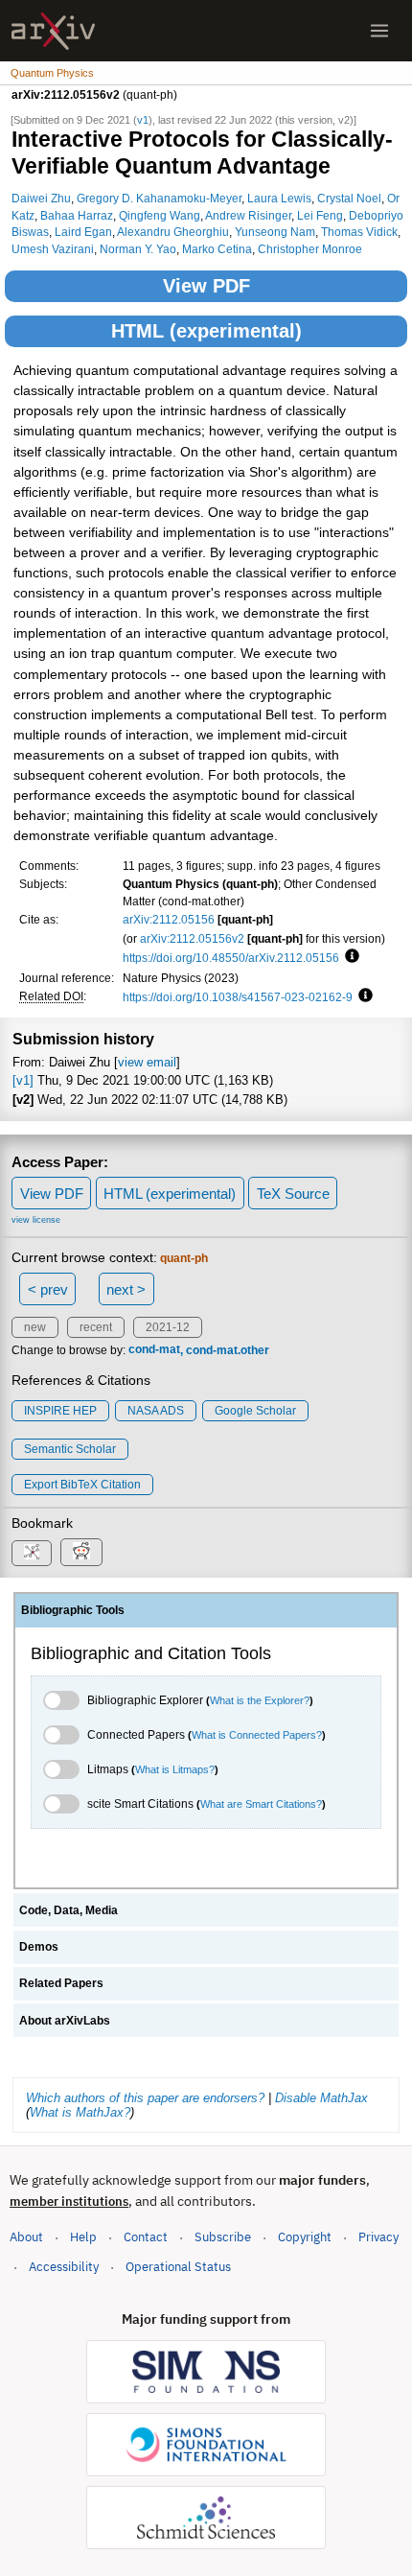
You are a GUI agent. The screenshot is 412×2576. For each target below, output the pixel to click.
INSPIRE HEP (60, 1411)
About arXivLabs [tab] (65, 2021)
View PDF (206, 286)
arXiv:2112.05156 (169, 919)
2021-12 (168, 1327)
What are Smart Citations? (261, 1804)
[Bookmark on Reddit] (81, 1552)
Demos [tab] (39, 1947)
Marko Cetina (217, 249)
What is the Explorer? (260, 1700)
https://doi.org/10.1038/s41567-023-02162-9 (238, 997)
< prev (48, 1289)
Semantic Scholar (70, 1449)
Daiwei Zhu (41, 198)
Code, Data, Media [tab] (69, 1910)
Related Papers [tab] (61, 1983)
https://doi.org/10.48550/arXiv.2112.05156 (231, 958)
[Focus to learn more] (349, 957)
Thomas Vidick (359, 232)
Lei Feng (320, 215)
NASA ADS (156, 1411)
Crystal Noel (349, 198)
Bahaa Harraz (77, 215)
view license (36, 1220)
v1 (143, 120)
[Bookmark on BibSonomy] (32, 1553)
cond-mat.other (228, 1350)
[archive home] (53, 31)
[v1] (23, 1080)
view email (147, 1062)
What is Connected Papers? (257, 1735)
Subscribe (223, 2237)
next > (126, 1289)
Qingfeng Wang (160, 215)
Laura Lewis (279, 198)
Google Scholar (255, 1411)
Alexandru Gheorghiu (173, 232)
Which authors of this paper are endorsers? (145, 2098)
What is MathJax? (80, 2112)
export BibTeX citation (82, 1485)
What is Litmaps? (175, 1769)
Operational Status (178, 2266)
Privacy (378, 2237)
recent (96, 1327)
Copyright (305, 2237)
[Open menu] (379, 31)
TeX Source (293, 1194)
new (35, 1327)
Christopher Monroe (310, 249)
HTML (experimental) (206, 331)
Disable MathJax (321, 2098)
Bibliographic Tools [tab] (73, 1610)
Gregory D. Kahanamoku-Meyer (159, 198)
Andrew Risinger (248, 215)
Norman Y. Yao (138, 249)
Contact (146, 2237)
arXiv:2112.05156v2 (192, 938)
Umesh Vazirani (53, 249)
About (26, 2237)
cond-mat (154, 1350)
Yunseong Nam (275, 232)
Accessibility (64, 2267)
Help (83, 2237)
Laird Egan (83, 232)
